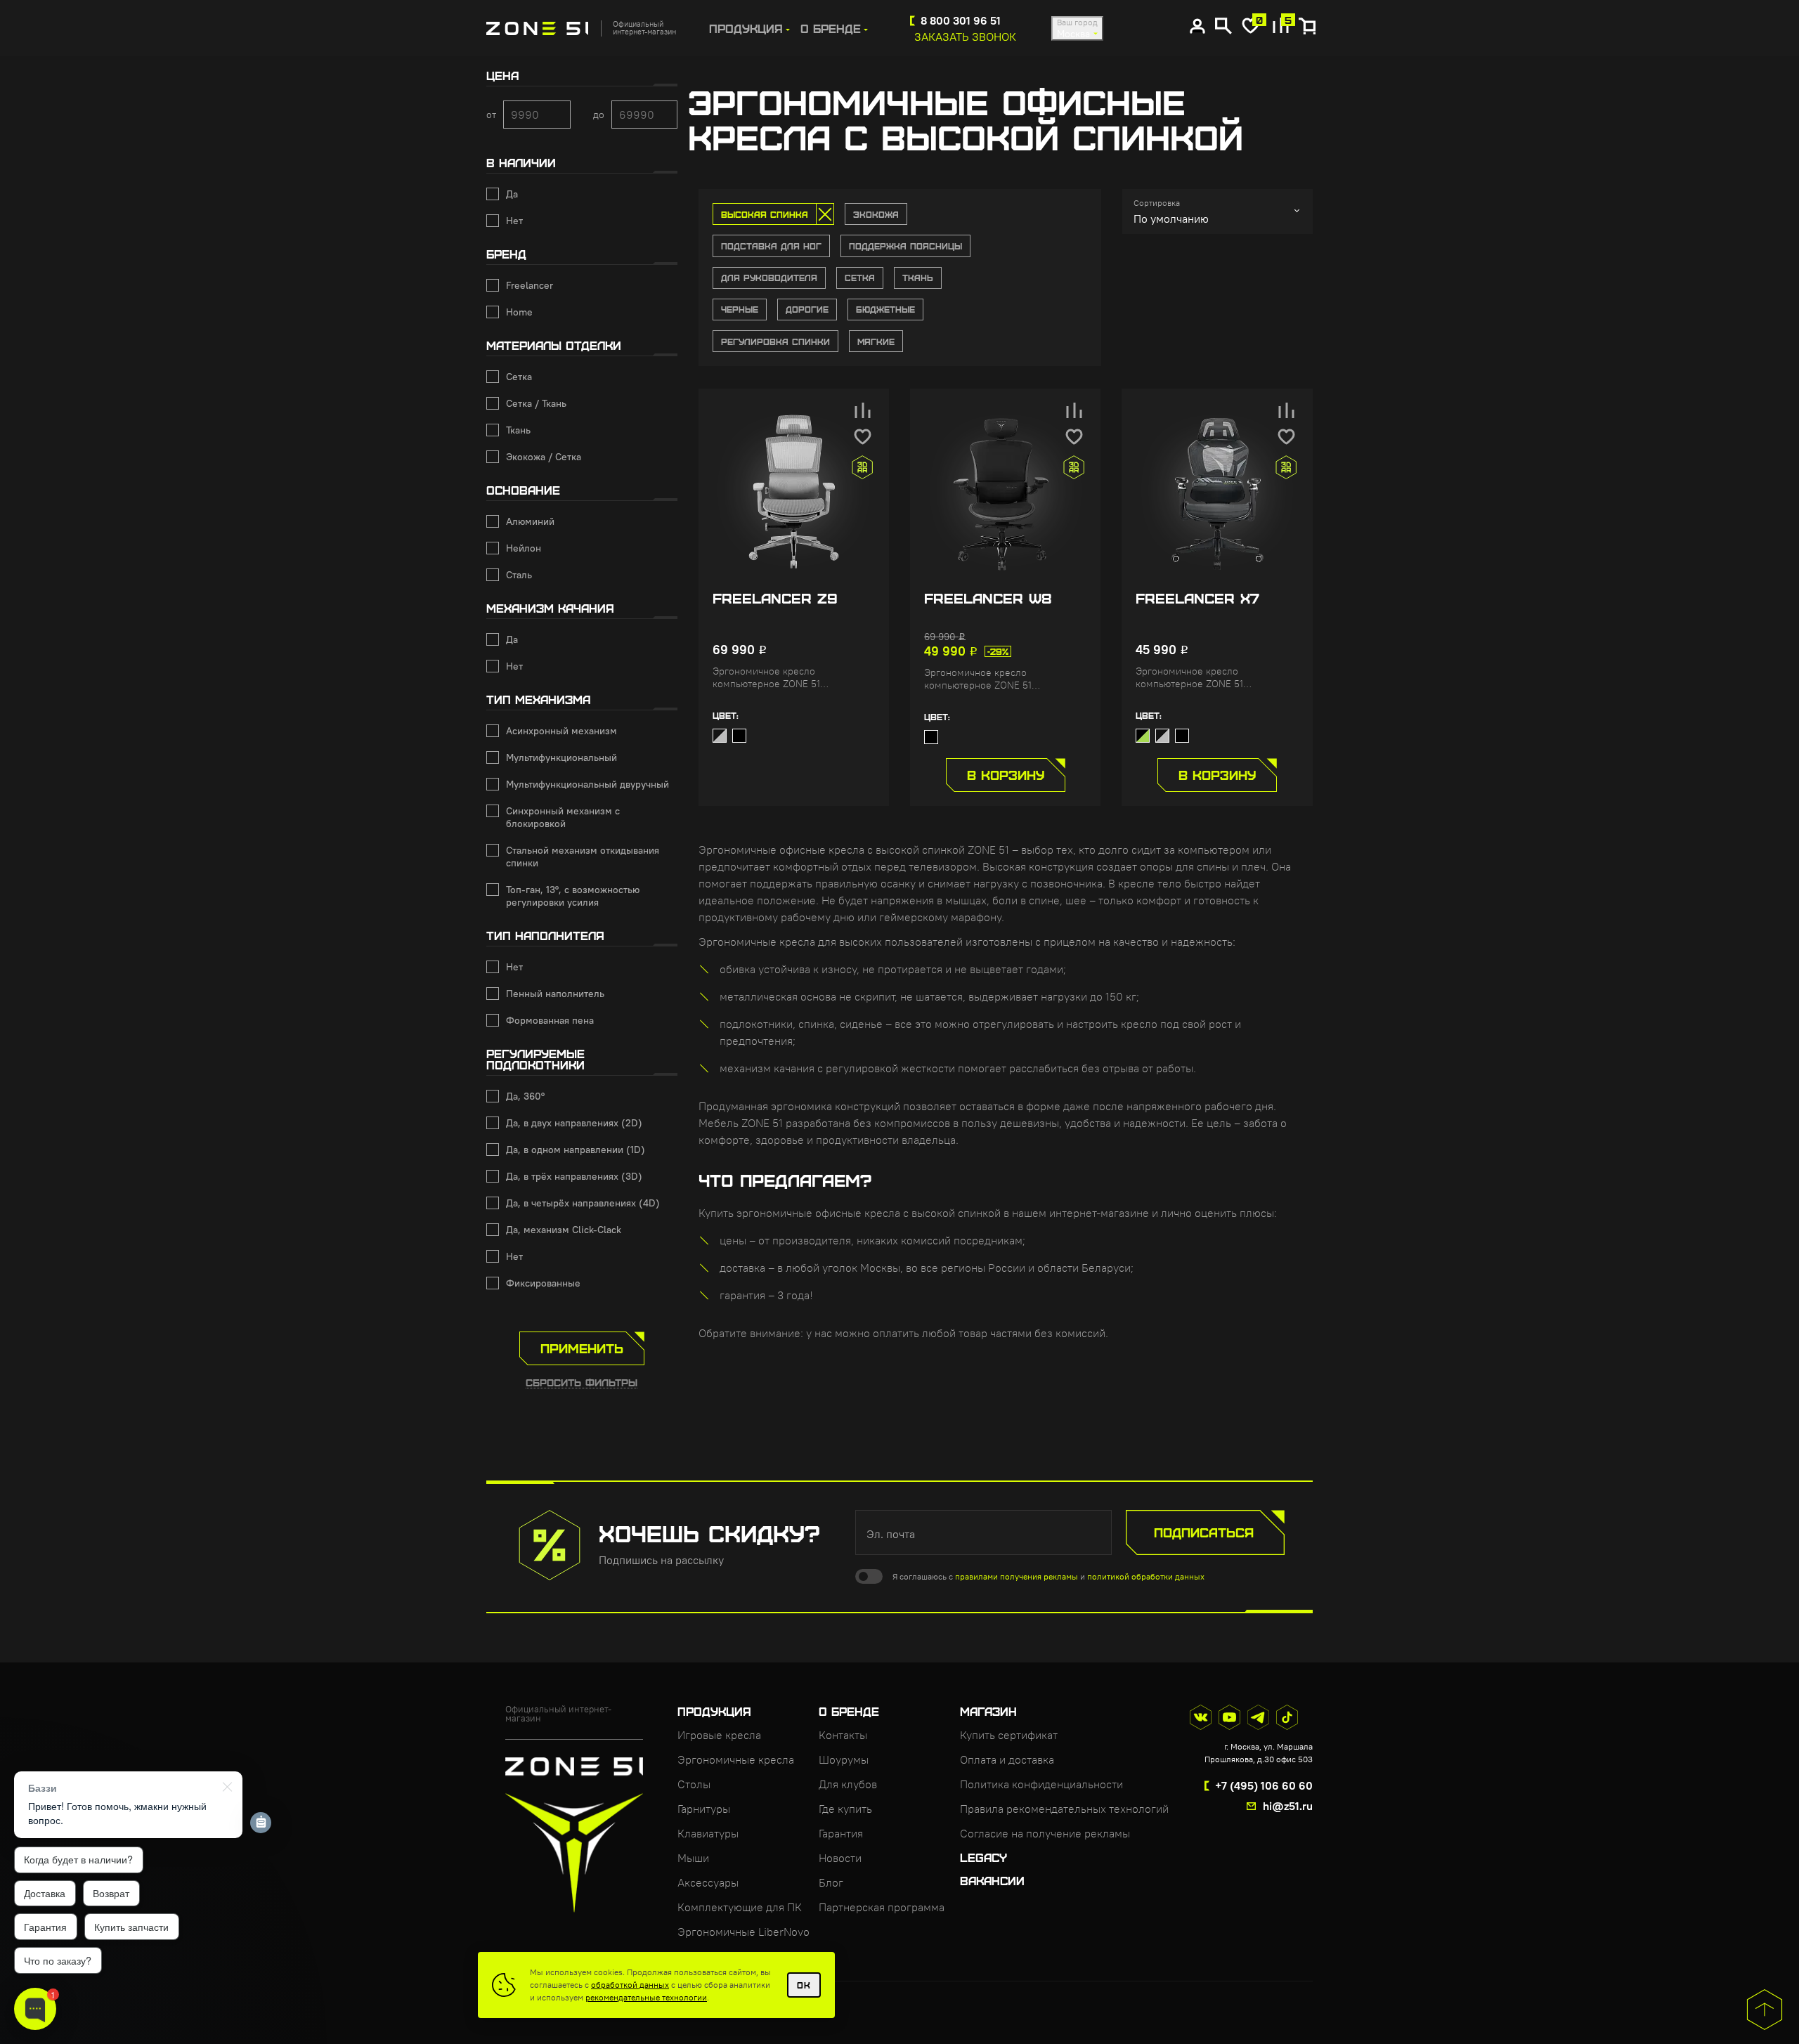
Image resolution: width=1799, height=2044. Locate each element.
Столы (694, 1784)
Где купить (845, 1809)
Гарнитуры (704, 1809)
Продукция (746, 28)
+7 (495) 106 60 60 (1264, 1785)
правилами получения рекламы (1017, 1576)
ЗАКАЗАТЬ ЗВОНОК (965, 37)
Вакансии (992, 1880)
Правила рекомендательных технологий (1064, 1809)
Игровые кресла (719, 1735)
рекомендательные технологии (646, 1997)
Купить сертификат (1009, 1735)
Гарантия (841, 1833)
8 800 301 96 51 (961, 20)
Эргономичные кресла (736, 1759)
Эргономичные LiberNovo (743, 1932)
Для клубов (848, 1784)
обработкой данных (630, 1985)
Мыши (693, 1858)
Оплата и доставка (1007, 1759)
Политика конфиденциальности (1041, 1784)
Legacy (983, 1857)
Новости (840, 1858)
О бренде (831, 28)
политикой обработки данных (1146, 1576)
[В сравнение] (863, 410)
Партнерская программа (882, 1907)
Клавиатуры (708, 1833)
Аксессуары (708, 1882)
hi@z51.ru (1288, 1806)
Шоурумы (844, 1759)
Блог (831, 1882)
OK (804, 1985)
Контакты (843, 1735)
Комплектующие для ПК (740, 1907)
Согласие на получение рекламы (1045, 1833)
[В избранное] (863, 437)
